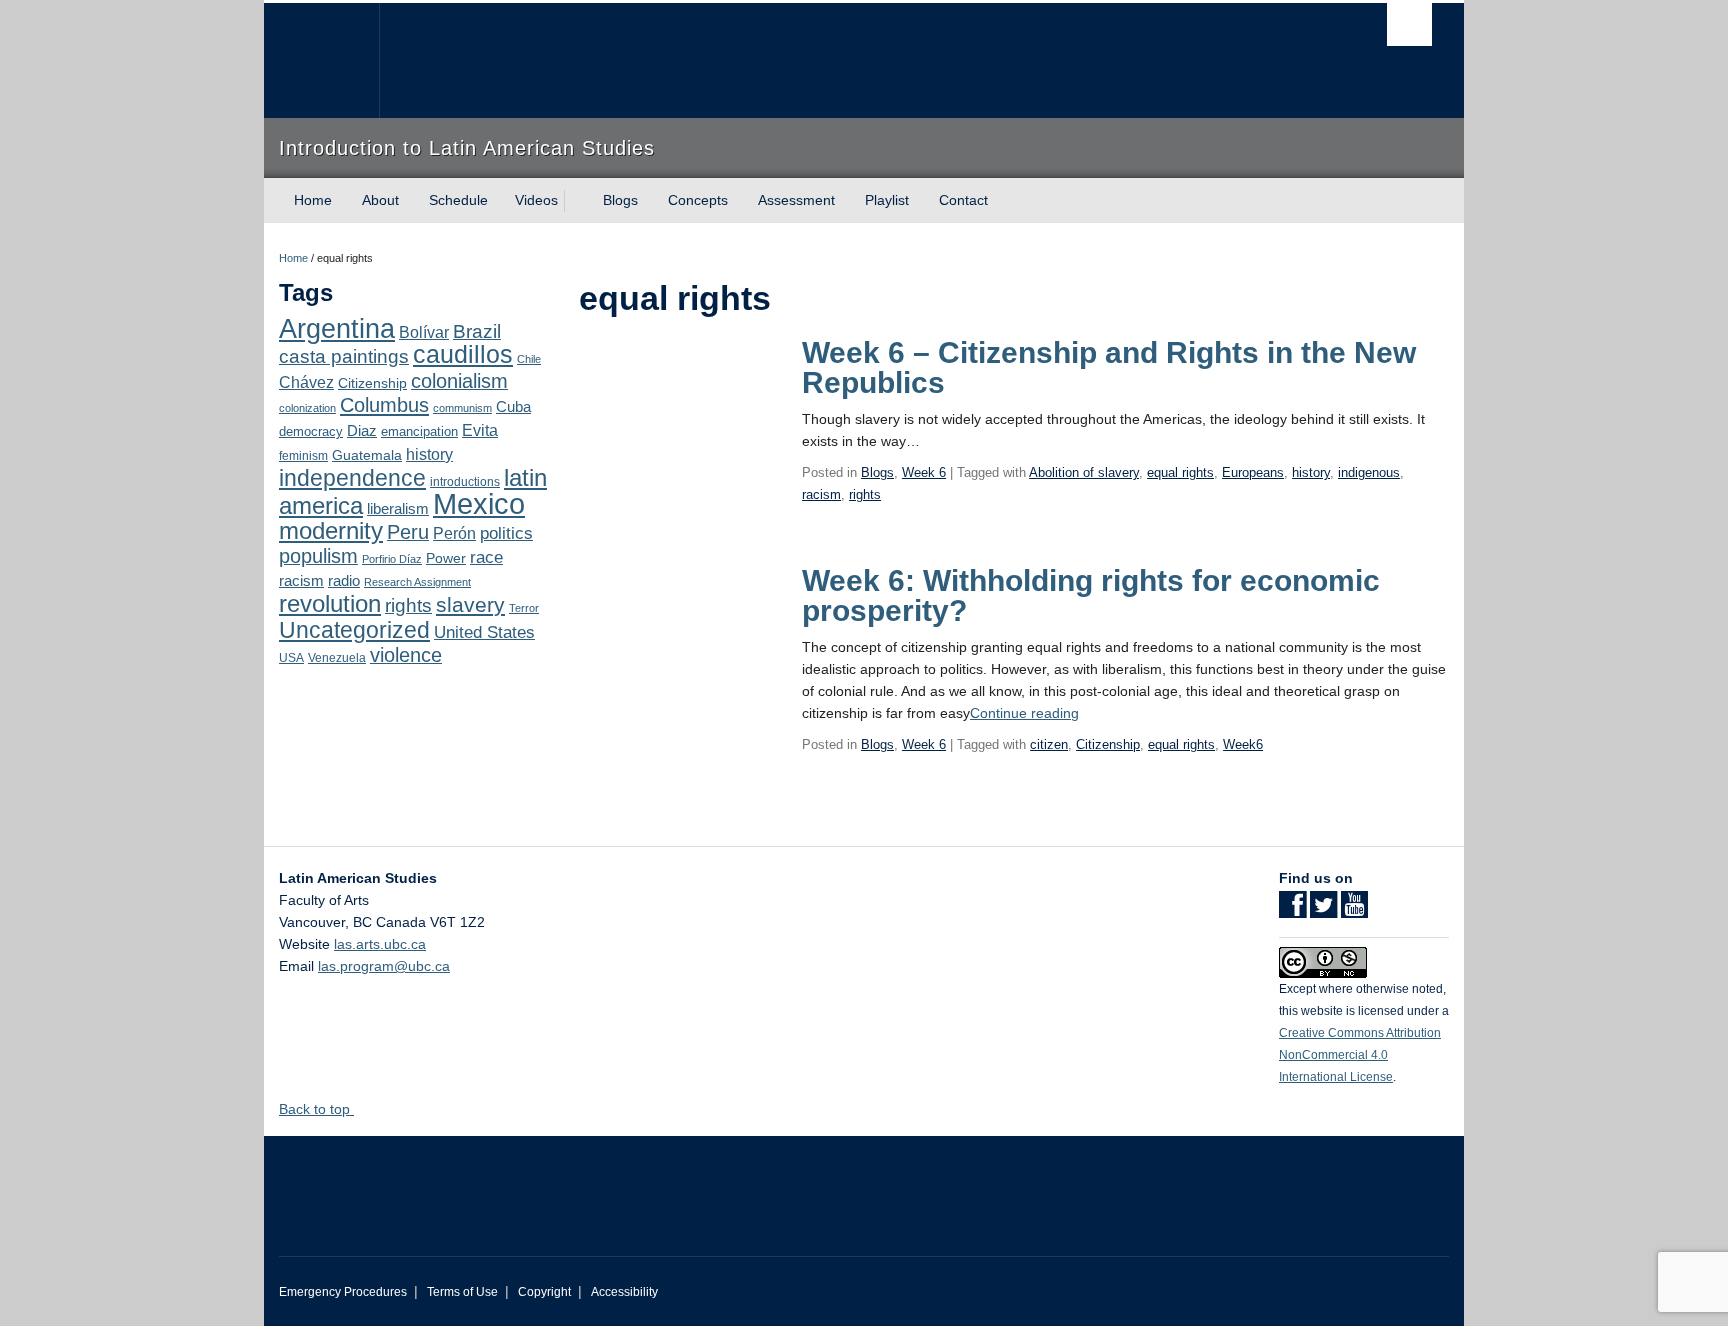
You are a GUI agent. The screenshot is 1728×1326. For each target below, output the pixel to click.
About (380, 200)
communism (462, 408)
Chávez (306, 382)
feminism (303, 456)
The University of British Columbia (321, 60)
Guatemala (367, 455)
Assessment (796, 200)
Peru (408, 532)
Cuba (513, 407)
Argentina (337, 329)
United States (484, 632)
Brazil (477, 331)
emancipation (419, 431)
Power (446, 558)
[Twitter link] (1323, 911)
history (429, 454)
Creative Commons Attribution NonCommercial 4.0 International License (1360, 1055)
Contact (963, 200)
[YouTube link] (1354, 911)
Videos (536, 200)
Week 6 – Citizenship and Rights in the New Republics (1109, 367)
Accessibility (624, 1292)
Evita (480, 430)
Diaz (362, 430)
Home (313, 200)
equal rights (1180, 472)
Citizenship (372, 383)
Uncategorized (354, 630)
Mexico (479, 503)
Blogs (620, 200)
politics (506, 533)
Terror (524, 608)
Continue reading (1024, 713)
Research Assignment (417, 582)
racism (301, 581)
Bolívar (424, 332)
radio (344, 580)
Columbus (384, 405)
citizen (1049, 744)
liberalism (398, 508)
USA (291, 658)
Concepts (698, 200)
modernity (331, 531)
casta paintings (344, 356)
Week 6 (924, 472)
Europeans (1253, 472)
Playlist (887, 200)
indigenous (1369, 472)
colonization (307, 408)
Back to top (316, 1109)
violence (406, 655)
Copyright (544, 1292)
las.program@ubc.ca (384, 966)
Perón (454, 533)
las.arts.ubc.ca (380, 944)
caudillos (463, 354)
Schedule (458, 200)
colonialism (459, 381)
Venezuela (337, 658)
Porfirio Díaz (392, 559)
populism (318, 556)
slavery (470, 604)
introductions (465, 482)
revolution (330, 604)
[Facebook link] (1292, 911)
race (486, 557)
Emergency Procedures (343, 1292)
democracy (311, 431)
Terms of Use (462, 1292)
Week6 (1243, 744)
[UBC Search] (1409, 24)
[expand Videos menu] (576, 201)
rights (408, 605)
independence (352, 478)
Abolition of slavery (1084, 472)
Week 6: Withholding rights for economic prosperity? (1091, 595)
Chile (529, 359)
